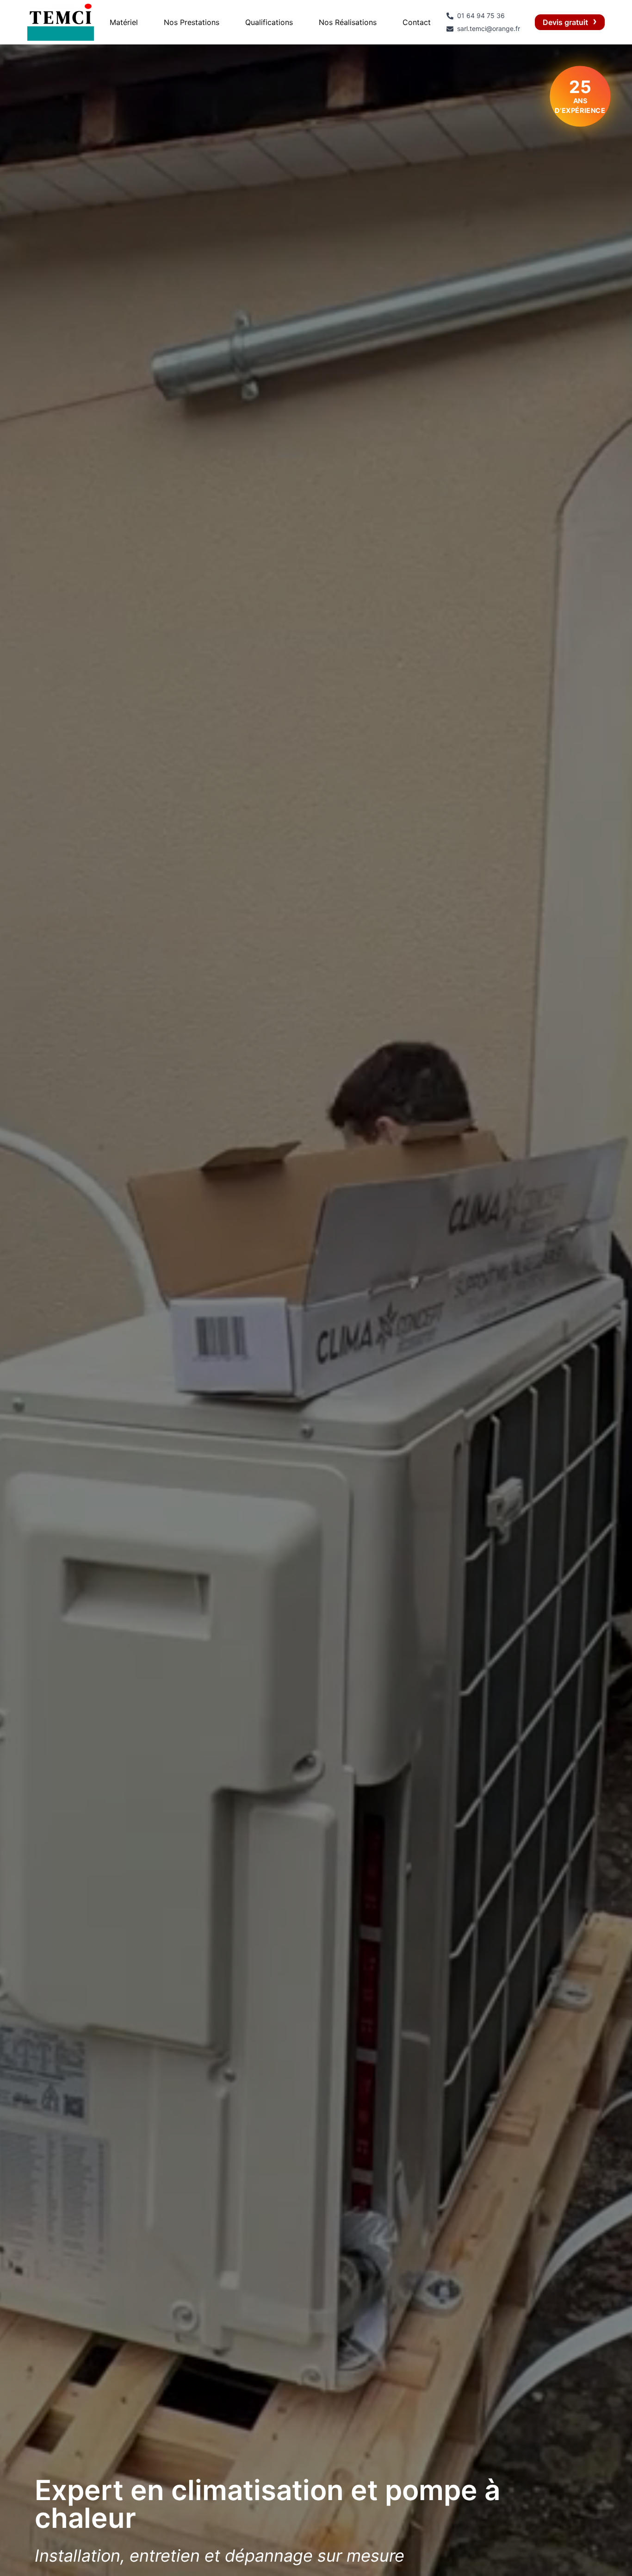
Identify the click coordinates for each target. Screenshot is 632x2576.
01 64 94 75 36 (481, 16)
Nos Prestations (192, 22)
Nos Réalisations (348, 22)
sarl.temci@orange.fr (489, 28)
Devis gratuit (565, 22)
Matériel (124, 22)
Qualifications (269, 22)
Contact (417, 22)
